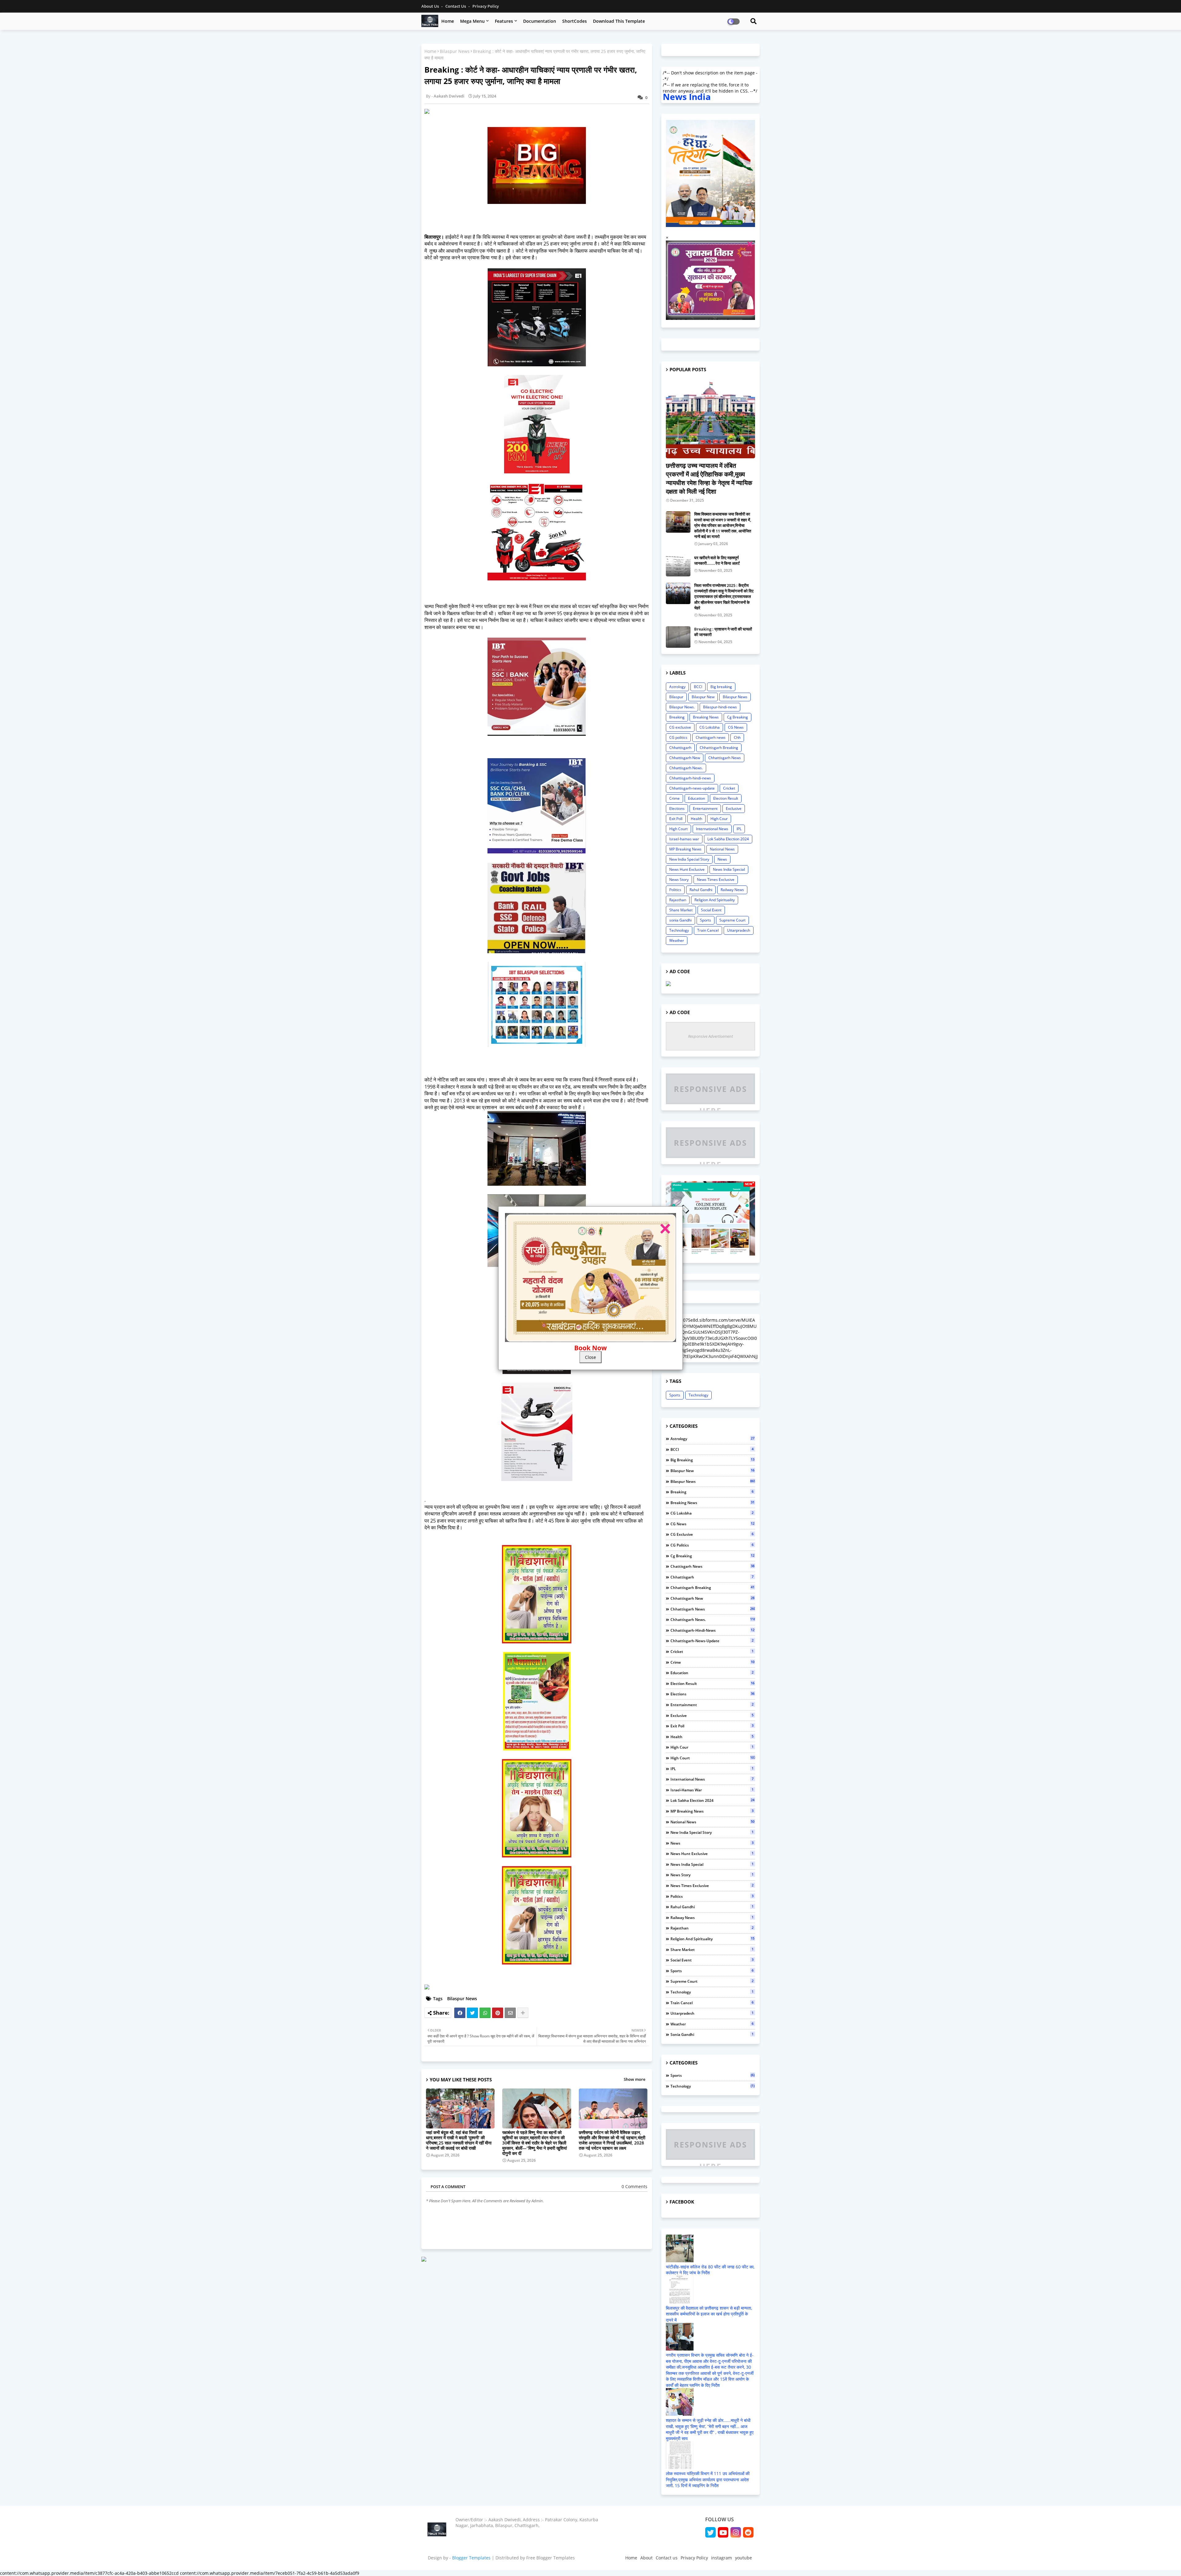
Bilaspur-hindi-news (720, 707)
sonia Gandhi (680, 920)
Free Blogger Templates (551, 2558)
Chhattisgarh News (725, 758)
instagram (722, 2558)
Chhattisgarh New (685, 758)
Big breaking (721, 687)
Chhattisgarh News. (686, 768)
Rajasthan (678, 900)
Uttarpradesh (739, 930)
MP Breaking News (685, 849)
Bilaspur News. (682, 707)
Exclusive (734, 808)
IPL (739, 829)
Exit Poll (676, 819)
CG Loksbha (710, 727)
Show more (634, 2079)
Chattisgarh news (711, 737)
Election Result (726, 798)
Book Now (590, 1348)
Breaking (677, 717)
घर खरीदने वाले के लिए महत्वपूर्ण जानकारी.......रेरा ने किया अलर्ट (717, 560)
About (646, 2558)
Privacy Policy (486, 6)
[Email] (510, 2013)
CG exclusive (680, 727)
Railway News (732, 890)
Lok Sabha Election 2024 (728, 839)
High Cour (719, 819)
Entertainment (705, 808)
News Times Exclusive (716, 880)
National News (722, 849)
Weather (677, 940)
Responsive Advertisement (710, 1036)
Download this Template (619, 21)
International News (712, 829)
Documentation (540, 21)
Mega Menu (472, 21)
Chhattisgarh (680, 748)
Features (504, 21)
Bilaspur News (455, 51)
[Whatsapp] (485, 2013)
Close (590, 1357)
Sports (706, 920)
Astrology (677, 687)
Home (448, 21)
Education (696, 798)
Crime (674, 798)
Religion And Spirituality (715, 900)
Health (696, 819)
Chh (737, 737)
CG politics (678, 737)
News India (687, 97)
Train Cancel (708, 930)
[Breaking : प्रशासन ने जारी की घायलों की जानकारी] (678, 637)
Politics (675, 890)
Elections (677, 808)
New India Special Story (689, 859)
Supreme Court (732, 920)
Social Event (711, 910)
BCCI (698, 687)
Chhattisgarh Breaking (719, 748)
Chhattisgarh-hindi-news (690, 778)
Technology (679, 930)
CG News (736, 727)
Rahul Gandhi (701, 890)
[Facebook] (460, 2013)
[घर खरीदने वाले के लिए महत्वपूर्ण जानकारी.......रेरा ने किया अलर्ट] (678, 566)
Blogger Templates (471, 2558)
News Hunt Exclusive (687, 869)
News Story (679, 880)
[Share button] (523, 2013)
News (722, 859)
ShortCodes (575, 21)
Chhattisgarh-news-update (692, 788)
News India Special (729, 869)
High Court (678, 829)
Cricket (729, 788)
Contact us (456, 6)
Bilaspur (676, 697)
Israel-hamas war (684, 839)
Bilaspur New (703, 697)
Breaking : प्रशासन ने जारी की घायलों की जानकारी (723, 632)
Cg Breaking (738, 717)
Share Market (681, 910)
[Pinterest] (498, 2013)
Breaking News (706, 717)
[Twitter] (472, 2013)
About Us (431, 6)
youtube (744, 2558)
